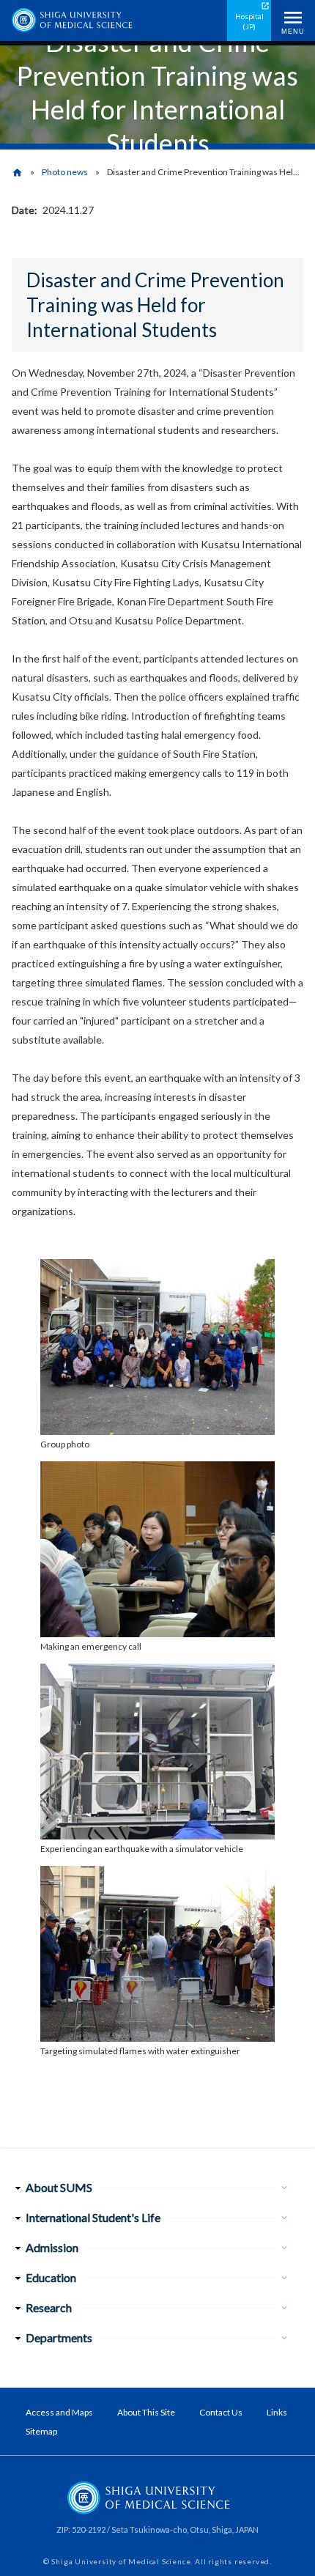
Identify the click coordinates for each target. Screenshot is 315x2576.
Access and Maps (59, 2412)
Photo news (65, 172)
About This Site (146, 2412)
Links (277, 2412)
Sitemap (41, 2431)
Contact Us (221, 2412)
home (17, 173)
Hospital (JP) (249, 21)
